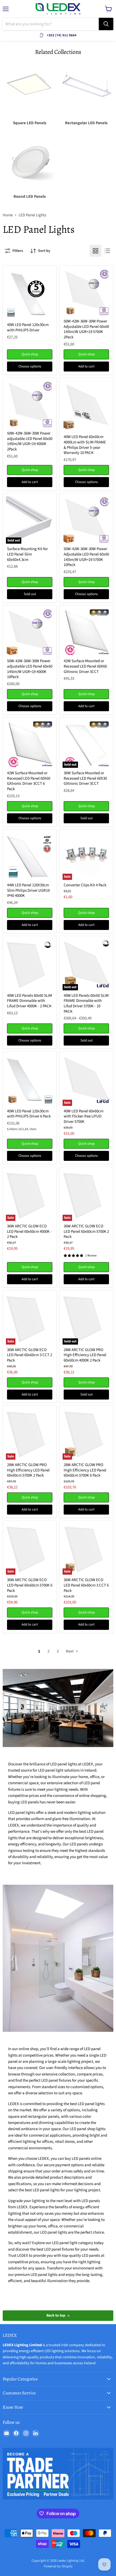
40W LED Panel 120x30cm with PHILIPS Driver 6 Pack (29, 1114)
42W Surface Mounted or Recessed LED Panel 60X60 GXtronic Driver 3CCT (85, 666)
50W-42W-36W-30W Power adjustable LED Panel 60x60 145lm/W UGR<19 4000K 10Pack (30, 669)
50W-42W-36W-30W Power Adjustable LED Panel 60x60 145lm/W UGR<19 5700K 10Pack (86, 557)
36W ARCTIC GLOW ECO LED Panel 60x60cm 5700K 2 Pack (86, 1231)
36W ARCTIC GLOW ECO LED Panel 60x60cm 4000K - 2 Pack (29, 1231)
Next (70, 1651)
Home (8, 215)
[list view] (107, 251)
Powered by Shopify (58, 2566)
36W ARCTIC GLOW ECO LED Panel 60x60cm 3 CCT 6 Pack (86, 1585)
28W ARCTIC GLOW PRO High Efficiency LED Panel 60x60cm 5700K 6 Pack (85, 1470)
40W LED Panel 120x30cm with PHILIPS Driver (28, 327)
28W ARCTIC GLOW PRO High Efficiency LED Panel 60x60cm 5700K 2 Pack (28, 1470)
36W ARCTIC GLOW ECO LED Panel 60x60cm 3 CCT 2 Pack (30, 1355)
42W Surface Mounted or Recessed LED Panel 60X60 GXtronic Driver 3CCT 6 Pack (29, 781)
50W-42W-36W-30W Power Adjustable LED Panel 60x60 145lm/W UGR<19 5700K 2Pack (86, 329)
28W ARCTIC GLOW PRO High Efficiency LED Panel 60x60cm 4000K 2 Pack (85, 1355)
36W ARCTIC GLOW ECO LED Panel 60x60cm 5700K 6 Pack (30, 1585)
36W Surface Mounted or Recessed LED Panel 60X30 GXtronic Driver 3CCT (85, 778)
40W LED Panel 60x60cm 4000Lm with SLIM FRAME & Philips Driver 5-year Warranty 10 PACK (85, 445)
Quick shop (30, 354)
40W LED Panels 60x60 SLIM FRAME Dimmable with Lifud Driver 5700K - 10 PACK (86, 1004)
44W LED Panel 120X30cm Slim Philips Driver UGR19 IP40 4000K (28, 890)
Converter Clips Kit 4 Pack (85, 885)
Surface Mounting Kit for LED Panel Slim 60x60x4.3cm (27, 554)
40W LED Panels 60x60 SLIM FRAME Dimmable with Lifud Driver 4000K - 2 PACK (30, 1001)
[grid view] (95, 251)
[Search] (106, 24)
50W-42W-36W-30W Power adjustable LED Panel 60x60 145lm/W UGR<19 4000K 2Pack (30, 441)
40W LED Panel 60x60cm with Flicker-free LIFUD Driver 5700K (83, 1116)
